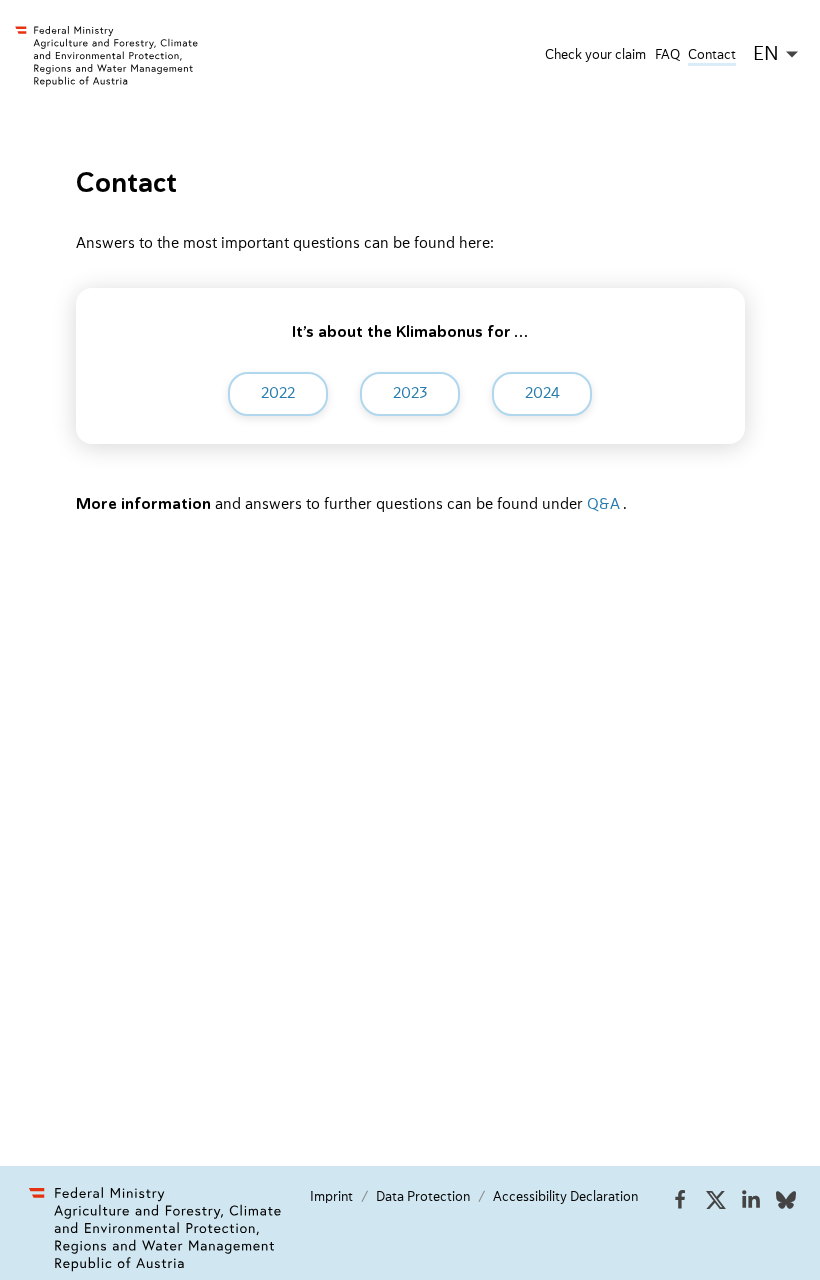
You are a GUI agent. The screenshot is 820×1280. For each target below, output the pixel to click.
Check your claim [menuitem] (595, 55)
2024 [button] (542, 394)
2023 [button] (410, 394)
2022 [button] (278, 394)
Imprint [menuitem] (331, 1197)
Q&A (603, 505)
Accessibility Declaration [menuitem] (565, 1197)
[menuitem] (680, 1206)
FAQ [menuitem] (667, 55)
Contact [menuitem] (712, 55)
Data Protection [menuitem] (423, 1197)
